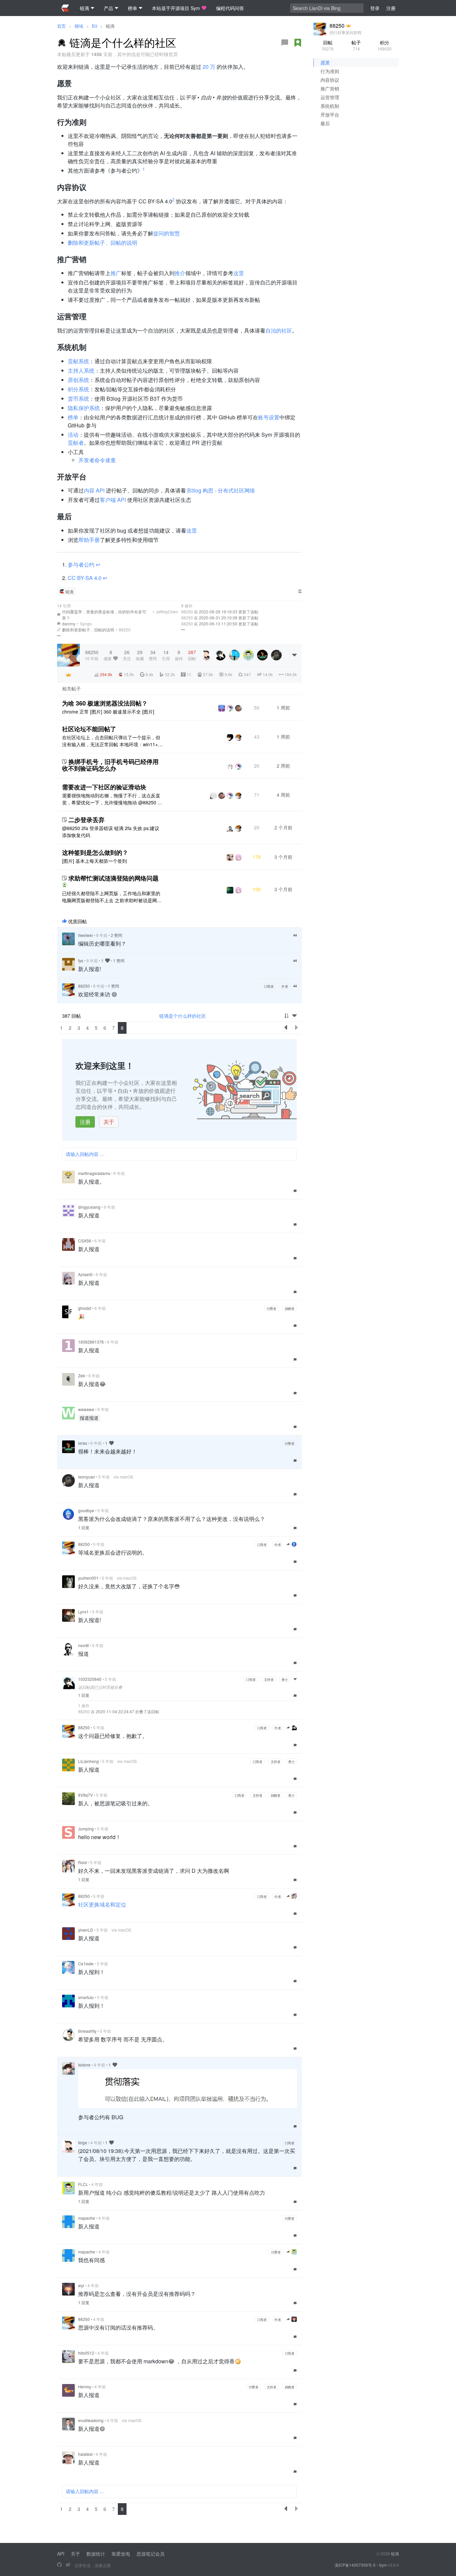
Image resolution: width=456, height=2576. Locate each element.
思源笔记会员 (151, 2554)
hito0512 (86, 2353)
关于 (109, 1122)
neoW (83, 1645)
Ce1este (86, 1963)
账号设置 (269, 417)
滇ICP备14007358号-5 (355, 2565)
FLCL (83, 2184)
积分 (385, 45)
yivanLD (86, 1930)
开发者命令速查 (97, 460)
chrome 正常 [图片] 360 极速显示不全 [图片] (108, 712)
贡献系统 (78, 361)
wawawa (86, 1409)
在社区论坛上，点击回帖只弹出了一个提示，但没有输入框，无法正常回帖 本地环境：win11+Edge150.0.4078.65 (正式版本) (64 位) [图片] (111, 741)
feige (83, 2142)
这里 (239, 273)
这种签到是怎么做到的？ (95, 852)
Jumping (86, 1829)
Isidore (84, 2065)
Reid (82, 1862)
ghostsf (85, 1308)
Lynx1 (83, 1612)
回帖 (328, 45)
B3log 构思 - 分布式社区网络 (221, 490)
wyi (81, 2285)
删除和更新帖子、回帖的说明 (102, 243)
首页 (61, 26)
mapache (87, 2218)
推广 (116, 273)
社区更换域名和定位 (102, 1904)
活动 (73, 435)
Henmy (85, 2387)
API (61, 2554)
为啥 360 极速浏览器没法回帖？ (105, 703)
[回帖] (285, 43)
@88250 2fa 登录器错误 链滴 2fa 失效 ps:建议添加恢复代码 (111, 832)
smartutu (86, 1997)
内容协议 (330, 80)
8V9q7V (85, 1795)
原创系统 (78, 380)
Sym (383, 2565)
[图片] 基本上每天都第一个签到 (94, 861)
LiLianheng (88, 1761)
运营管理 (330, 97)
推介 (180, 273)
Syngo (86, 624)
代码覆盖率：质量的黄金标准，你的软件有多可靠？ (104, 615)
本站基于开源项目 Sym (176, 8)
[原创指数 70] (298, 43)
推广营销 (330, 88)
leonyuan (87, 1477)
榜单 (73, 417)
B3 (94, 26)
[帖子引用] (59, 630)
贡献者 (76, 443)
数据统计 (96, 2554)
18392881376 (91, 1342)
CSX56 (85, 1241)
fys (81, 960)
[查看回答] (64, 885)
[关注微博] (68, 2565)
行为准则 (330, 71)
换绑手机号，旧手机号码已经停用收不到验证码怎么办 (110, 765)
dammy (69, 624)
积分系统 (78, 389)
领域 (79, 26)
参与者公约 (82, 564)
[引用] (295, 935)
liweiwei (85, 935)
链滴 (110, 26)
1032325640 (90, 1679)
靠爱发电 (121, 2554)
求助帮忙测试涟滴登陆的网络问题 (113, 878)
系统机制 (330, 106)
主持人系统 (81, 370)
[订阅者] (68, 674)
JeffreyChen (167, 612)
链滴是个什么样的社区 (183, 1016)
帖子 (356, 45)
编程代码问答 (230, 8)
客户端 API (113, 500)
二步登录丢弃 (86, 820)
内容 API (94, 490)
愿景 (325, 62)
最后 (325, 123)
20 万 (209, 67)
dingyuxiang (89, 1207)
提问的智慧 (167, 233)
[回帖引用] (59, 615)
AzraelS (85, 1274)
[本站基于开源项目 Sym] (59, 2565)
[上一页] (286, 1028)
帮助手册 (89, 540)
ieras (83, 1443)
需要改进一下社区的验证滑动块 (104, 787)
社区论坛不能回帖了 (89, 729)
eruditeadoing (91, 2420)
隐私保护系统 (84, 408)
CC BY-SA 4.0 (85, 578)
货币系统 (78, 399)
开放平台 (330, 115)
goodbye (86, 1510)
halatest (85, 2454)
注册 (85, 1122)
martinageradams (94, 1173)
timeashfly (87, 2031)
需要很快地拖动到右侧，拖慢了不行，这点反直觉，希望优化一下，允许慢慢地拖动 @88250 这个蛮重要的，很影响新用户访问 (112, 799)
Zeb (82, 1375)
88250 (125, 630)
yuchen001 (88, 1578)
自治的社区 (279, 330)
